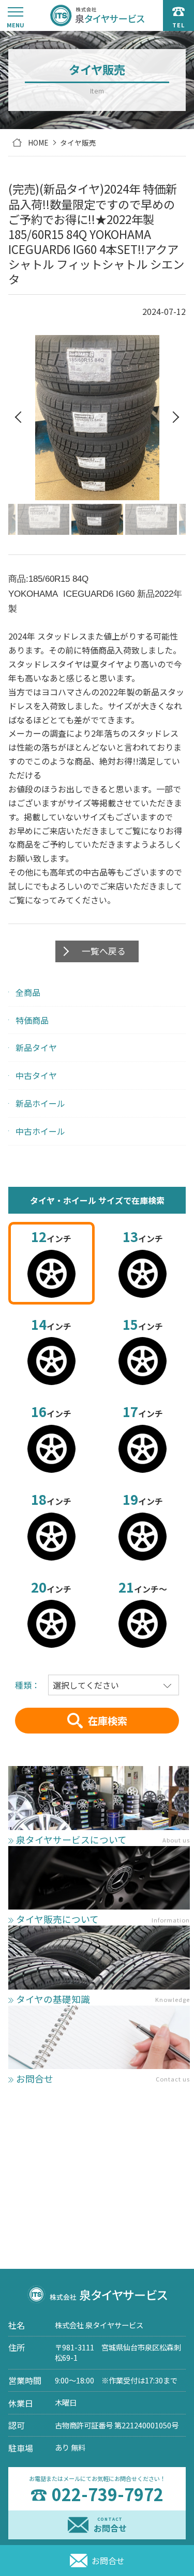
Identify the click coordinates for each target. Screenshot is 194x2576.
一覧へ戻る (104, 951)
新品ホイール (40, 1103)
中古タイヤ (36, 1075)
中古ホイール (40, 1131)
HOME (38, 142)
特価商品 (32, 1020)
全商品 (28, 992)
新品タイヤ (36, 1047)
